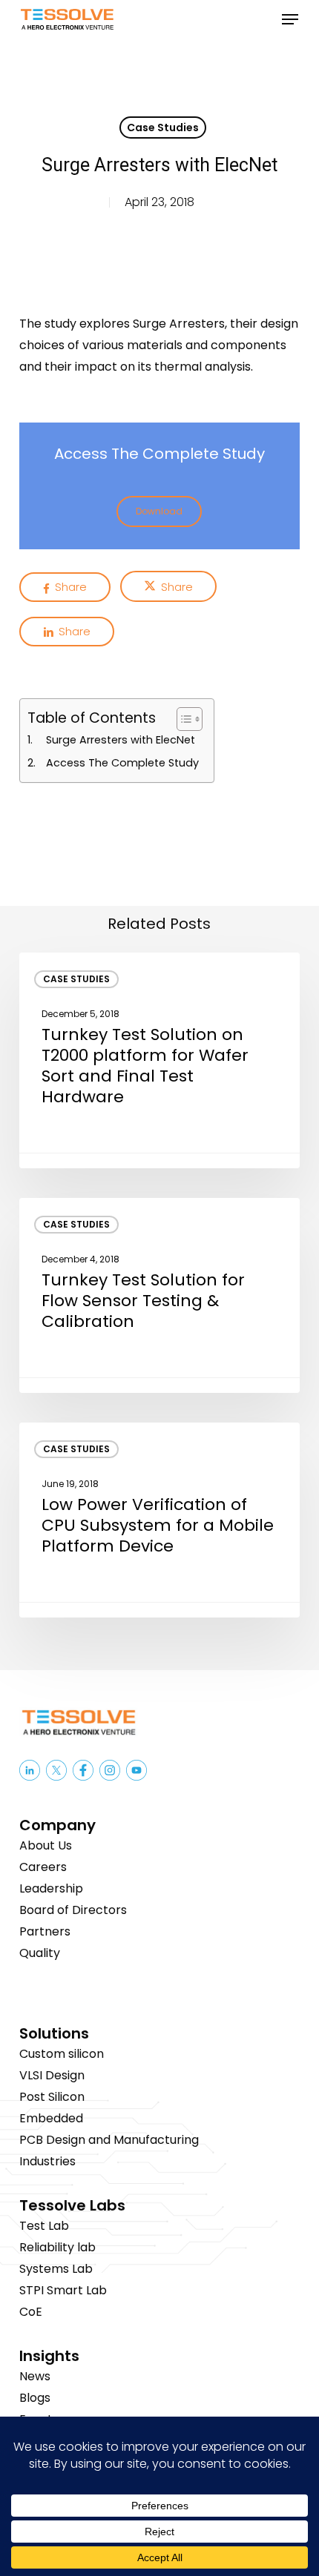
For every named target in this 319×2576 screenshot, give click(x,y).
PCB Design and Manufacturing (109, 2140)
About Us (46, 1845)
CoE (31, 2312)
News (35, 2376)
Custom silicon (62, 2054)
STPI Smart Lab (63, 2290)
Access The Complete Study (122, 763)
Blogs (35, 2398)
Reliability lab (57, 2247)
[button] (290, 19)
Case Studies (163, 128)
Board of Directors (73, 1910)
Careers (43, 1867)
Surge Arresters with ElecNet (121, 740)
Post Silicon (52, 2097)
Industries (47, 2161)
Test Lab (44, 2226)
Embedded (51, 2118)
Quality (40, 1953)
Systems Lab (56, 2269)
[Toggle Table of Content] (182, 719)
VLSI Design (52, 2075)
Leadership (51, 1888)
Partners (45, 1931)
